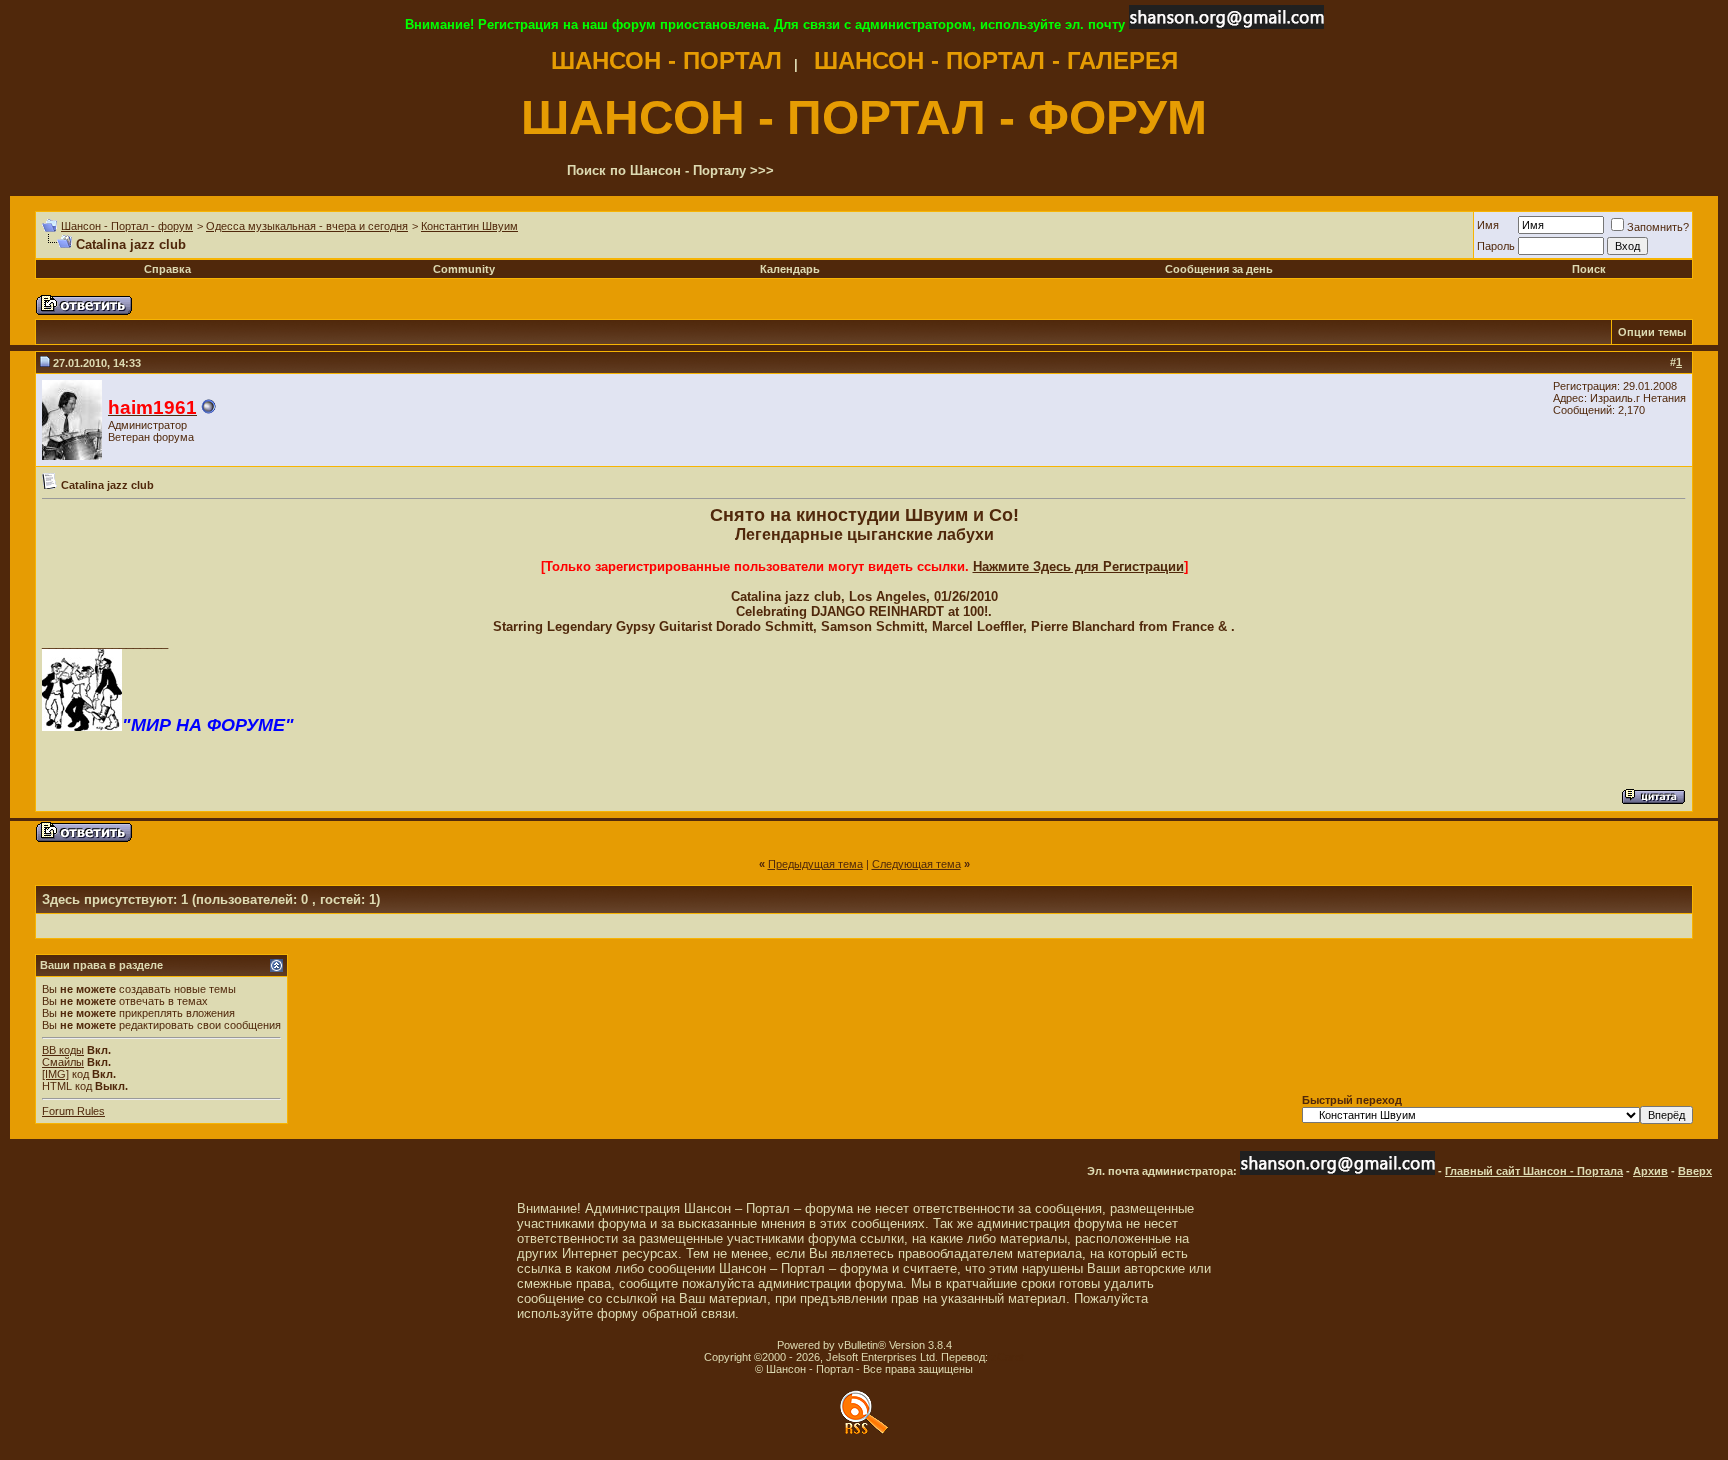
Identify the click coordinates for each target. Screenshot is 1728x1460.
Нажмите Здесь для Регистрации (1078, 566)
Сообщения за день (1219, 269)
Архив (1650, 1171)
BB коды (63, 1050)
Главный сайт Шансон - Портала (1534, 1171)
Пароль (1496, 246)
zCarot (1007, 1357)
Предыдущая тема (815, 864)
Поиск (1589, 269)
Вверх (1695, 1171)
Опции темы (1652, 332)
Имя (1488, 225)
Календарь (790, 269)
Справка (167, 269)
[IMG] (55, 1074)
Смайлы (63, 1062)
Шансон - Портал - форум (127, 226)
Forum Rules (73, 1111)
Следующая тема (916, 864)
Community (464, 269)
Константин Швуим (469, 226)
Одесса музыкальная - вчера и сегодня (307, 226)
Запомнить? (1658, 227)
